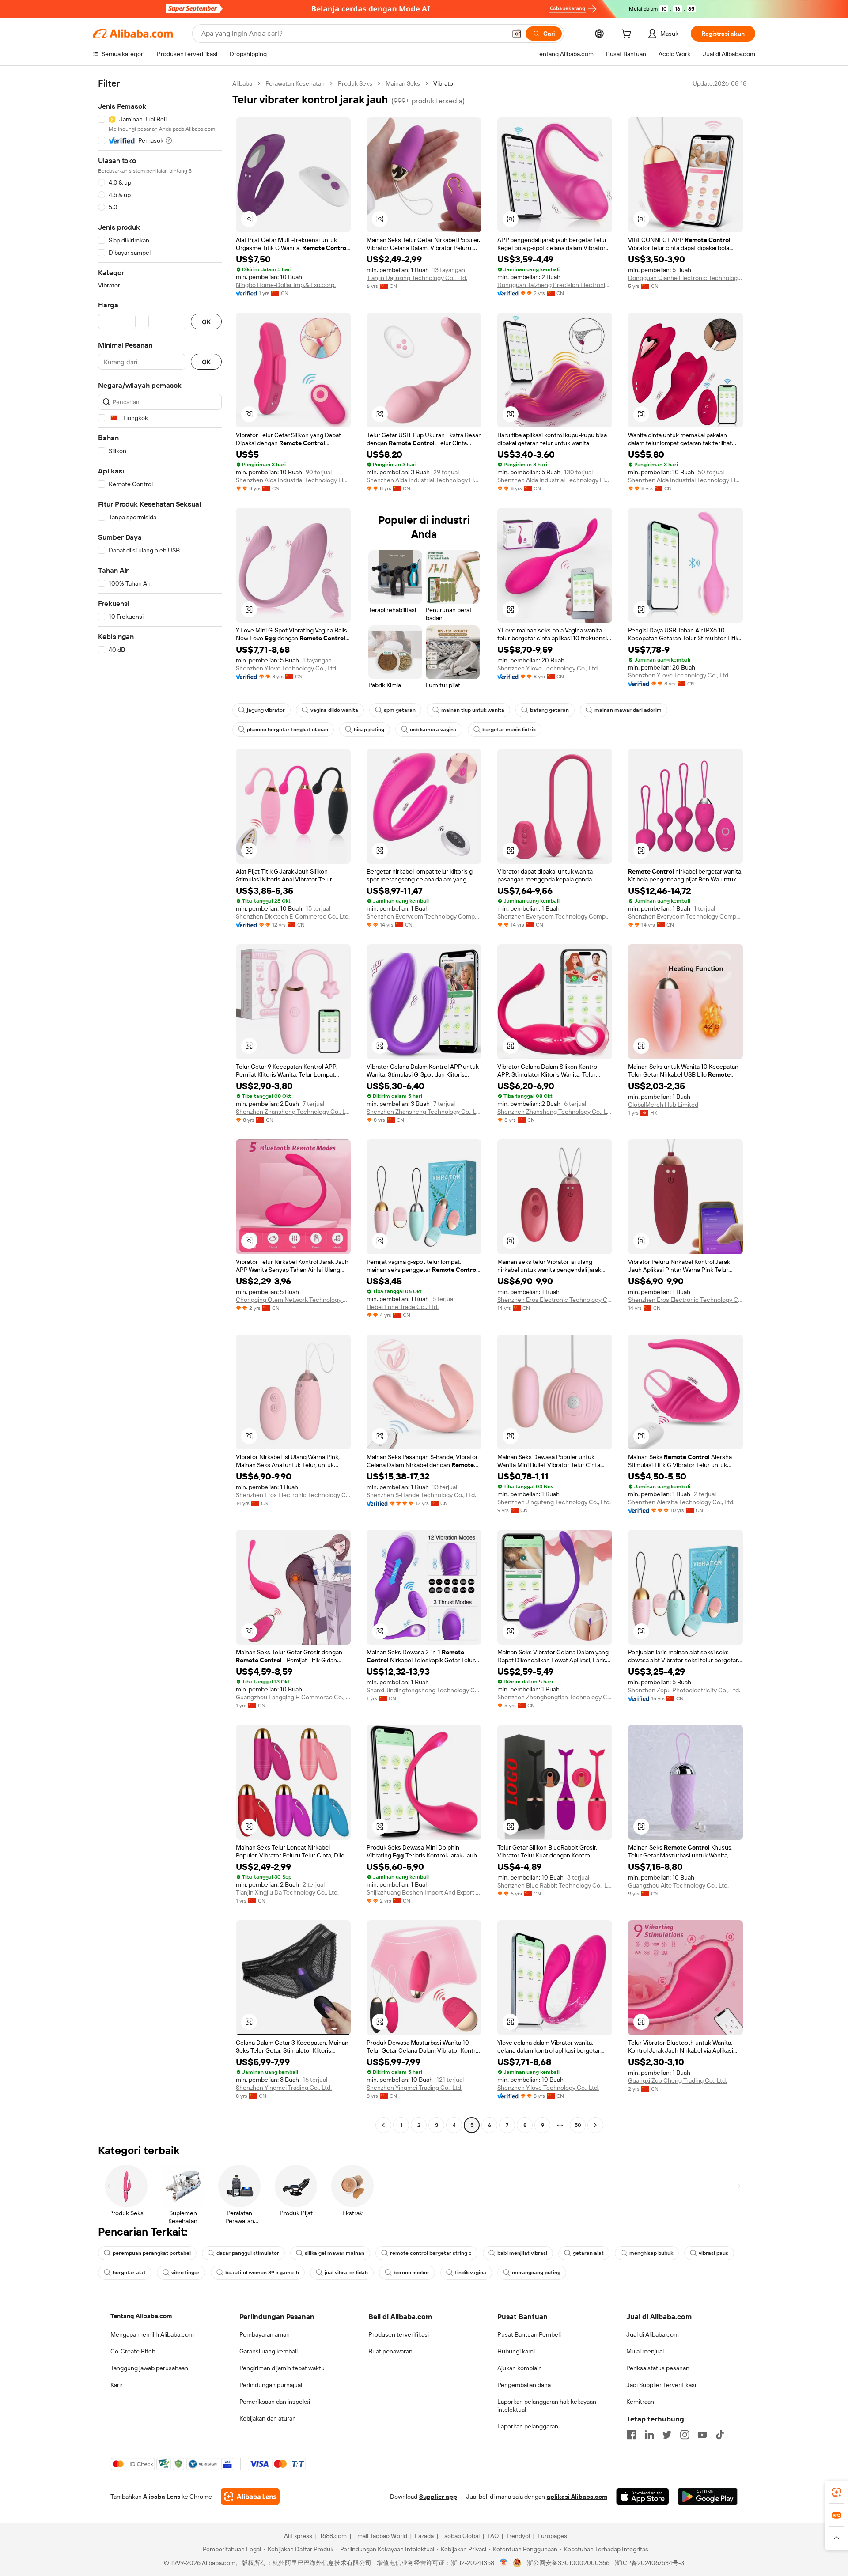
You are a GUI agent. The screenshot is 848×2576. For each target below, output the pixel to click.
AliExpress (298, 2536)
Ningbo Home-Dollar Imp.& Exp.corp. (286, 285)
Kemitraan (640, 2402)
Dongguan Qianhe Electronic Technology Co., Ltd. (685, 278)
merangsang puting (536, 2273)
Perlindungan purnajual (271, 2385)
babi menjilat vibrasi (522, 2253)
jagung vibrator (266, 710)
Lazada (424, 2536)
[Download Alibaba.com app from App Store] (643, 2497)
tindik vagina (471, 2273)
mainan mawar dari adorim (628, 710)
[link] (837, 2492)
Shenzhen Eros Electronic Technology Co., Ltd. (555, 1300)
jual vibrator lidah (346, 2273)
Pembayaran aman (265, 2334)
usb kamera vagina (433, 730)
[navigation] (160, 1105)
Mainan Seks (403, 83)
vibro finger (185, 2273)
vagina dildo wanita (334, 710)
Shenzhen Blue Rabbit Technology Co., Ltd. (555, 1885)
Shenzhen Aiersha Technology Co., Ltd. (681, 1502)
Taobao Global (460, 2536)
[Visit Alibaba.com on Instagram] (685, 2435)
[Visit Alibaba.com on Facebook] (632, 2435)
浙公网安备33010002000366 (568, 2563)
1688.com (333, 2536)
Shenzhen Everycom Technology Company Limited (424, 916)
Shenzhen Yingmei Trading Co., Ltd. (284, 2088)
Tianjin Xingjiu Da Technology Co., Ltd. (287, 1892)
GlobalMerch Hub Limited (663, 1105)
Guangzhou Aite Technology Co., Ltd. (678, 1885)
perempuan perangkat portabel (152, 2253)
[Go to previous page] (383, 2125)
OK (206, 322)
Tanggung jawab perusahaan (149, 2368)
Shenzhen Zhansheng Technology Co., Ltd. (293, 1112)
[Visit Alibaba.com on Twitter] (667, 2435)
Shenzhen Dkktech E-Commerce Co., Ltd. (293, 916)
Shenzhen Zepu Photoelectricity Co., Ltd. (684, 1690)
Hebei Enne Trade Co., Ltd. (403, 1307)
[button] (517, 34)
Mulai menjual (645, 2351)
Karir (117, 2385)
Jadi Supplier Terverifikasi (661, 2385)
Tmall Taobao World (381, 2536)
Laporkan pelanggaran (528, 2426)
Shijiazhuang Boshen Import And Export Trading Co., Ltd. (424, 1892)
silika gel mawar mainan (335, 2253)
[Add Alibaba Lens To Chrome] (250, 2497)
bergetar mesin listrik (509, 730)
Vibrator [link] (444, 83)
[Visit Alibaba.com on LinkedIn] (649, 2435)
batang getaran (549, 710)
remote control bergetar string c (431, 2253)
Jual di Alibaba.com (653, 2334)
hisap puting (369, 730)
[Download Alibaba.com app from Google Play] (708, 2497)
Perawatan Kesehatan (295, 83)
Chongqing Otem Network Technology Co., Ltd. (293, 1300)
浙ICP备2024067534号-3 (649, 2563)
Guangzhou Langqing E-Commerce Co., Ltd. (293, 1697)
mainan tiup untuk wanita (473, 710)
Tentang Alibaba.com (141, 2316)
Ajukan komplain (520, 2368)
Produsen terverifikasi (399, 2334)
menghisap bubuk (651, 2253)
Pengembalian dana (524, 2385)
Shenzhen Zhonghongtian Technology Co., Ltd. (555, 1697)
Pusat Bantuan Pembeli (529, 2334)
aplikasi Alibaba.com (577, 2497)
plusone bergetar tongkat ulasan (288, 730)
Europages (552, 2536)
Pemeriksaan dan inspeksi (275, 2402)
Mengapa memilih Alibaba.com (152, 2334)
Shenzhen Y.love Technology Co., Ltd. (287, 668)
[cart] (628, 35)
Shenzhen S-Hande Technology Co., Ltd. (421, 1495)
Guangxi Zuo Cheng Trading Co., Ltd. (678, 2080)
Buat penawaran (390, 2351)
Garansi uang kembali (269, 2351)
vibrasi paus (714, 2253)
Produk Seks (355, 83)
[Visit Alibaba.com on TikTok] (720, 2435)
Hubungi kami (516, 2351)
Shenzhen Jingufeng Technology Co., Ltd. (554, 1502)
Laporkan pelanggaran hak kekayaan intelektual (547, 2406)
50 (578, 2125)
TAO (493, 2536)
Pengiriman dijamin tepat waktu (282, 2368)
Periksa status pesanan (658, 2368)
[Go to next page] (595, 2125)
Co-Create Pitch (133, 2351)
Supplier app (438, 2497)
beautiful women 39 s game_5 (262, 2273)
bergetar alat (129, 2273)
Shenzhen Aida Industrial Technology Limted (293, 480)
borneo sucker (411, 2273)
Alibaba (242, 83)
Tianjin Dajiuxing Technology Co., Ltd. (417, 278)
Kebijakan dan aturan (268, 2418)
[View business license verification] (504, 2563)
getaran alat (588, 2253)
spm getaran (400, 710)
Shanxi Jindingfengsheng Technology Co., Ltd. (424, 1690)
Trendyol (518, 2536)
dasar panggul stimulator (248, 2253)
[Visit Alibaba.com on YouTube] (702, 2435)
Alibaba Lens (162, 2497)
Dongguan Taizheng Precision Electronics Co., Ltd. (555, 285)
